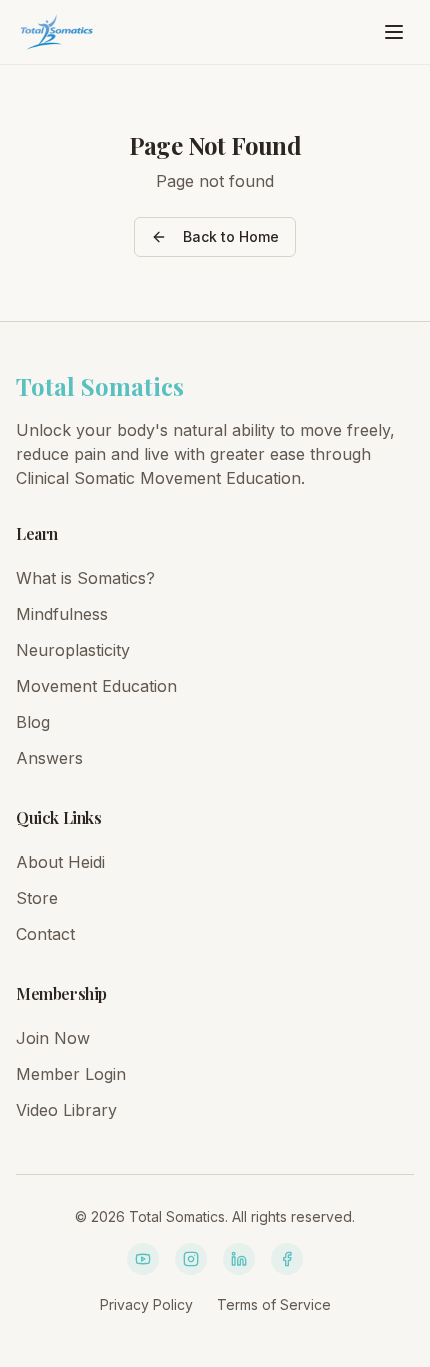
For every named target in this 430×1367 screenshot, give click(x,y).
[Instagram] (191, 1259)
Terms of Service (274, 1304)
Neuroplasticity (73, 650)
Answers (49, 758)
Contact (45, 934)
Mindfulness (62, 614)
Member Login (71, 1074)
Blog (33, 722)
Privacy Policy (146, 1304)
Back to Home (231, 236)
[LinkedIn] (239, 1259)
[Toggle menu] (394, 32)
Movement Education (96, 686)
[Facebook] (287, 1259)
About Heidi (60, 862)
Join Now (53, 1038)
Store (37, 898)
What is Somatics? (85, 578)
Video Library (66, 1110)
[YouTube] (143, 1259)
